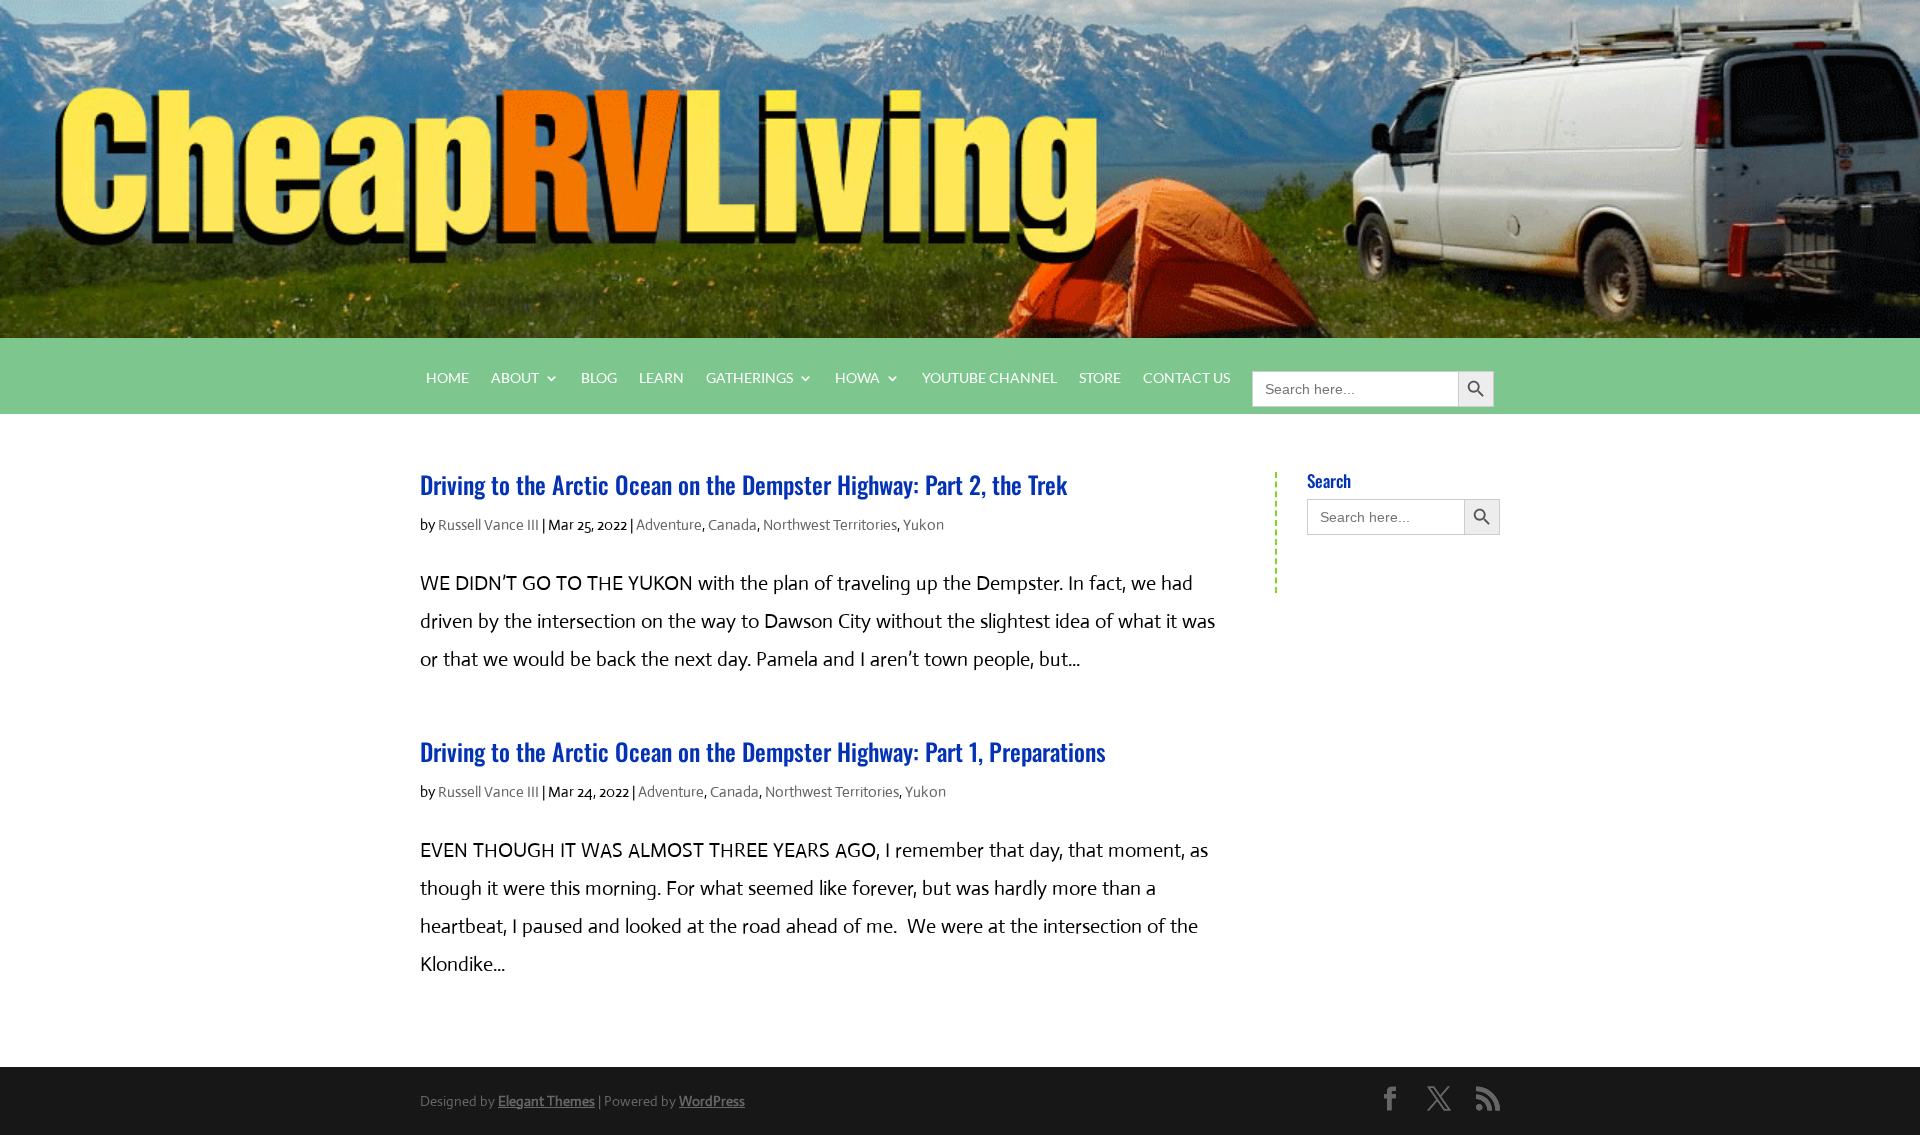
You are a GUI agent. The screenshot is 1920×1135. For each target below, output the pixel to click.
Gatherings (749, 378)
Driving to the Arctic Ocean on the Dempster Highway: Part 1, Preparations (763, 751)
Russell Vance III (488, 524)
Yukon (923, 524)
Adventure (669, 524)
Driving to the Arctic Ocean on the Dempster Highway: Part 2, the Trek (743, 484)
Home (447, 378)
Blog (599, 378)
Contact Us (1186, 378)
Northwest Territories (830, 524)
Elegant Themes (546, 1101)
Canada (732, 524)
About (515, 378)
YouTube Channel (989, 378)
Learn (661, 378)
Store (1100, 378)
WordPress (712, 1101)
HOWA (857, 378)
